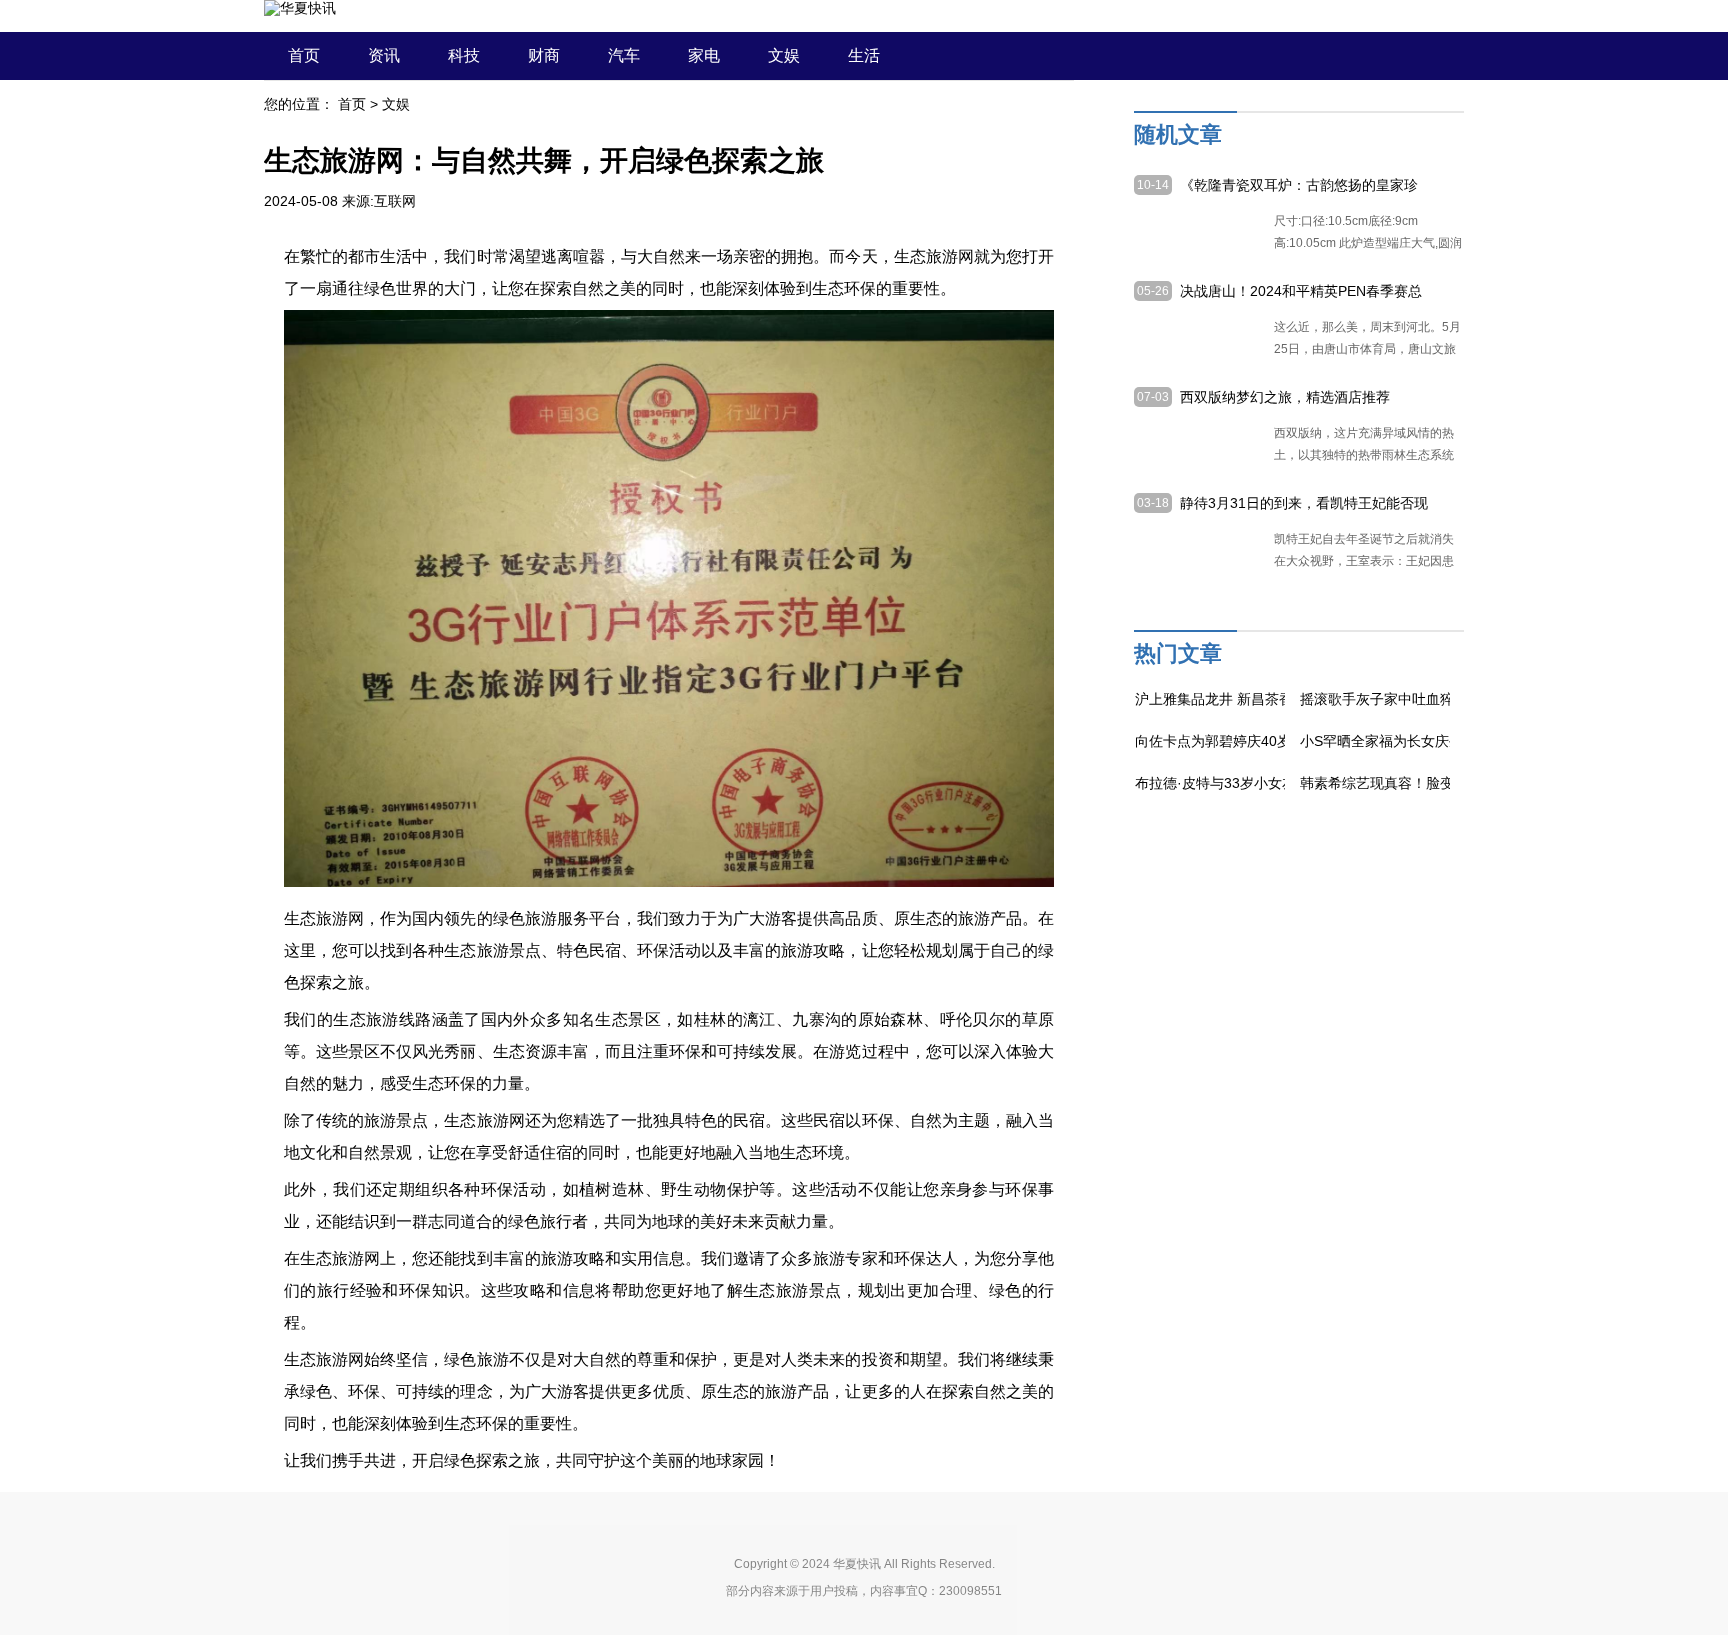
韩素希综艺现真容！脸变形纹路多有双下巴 (1433, 783)
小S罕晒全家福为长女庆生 (1381, 741)
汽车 (624, 55)
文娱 (784, 55)
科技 (464, 55)
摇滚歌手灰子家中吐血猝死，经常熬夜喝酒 (1433, 699)
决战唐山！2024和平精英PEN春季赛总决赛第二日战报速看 (1301, 292)
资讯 (384, 55)
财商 (544, 55)
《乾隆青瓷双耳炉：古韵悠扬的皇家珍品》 (1299, 186)
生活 (864, 55)
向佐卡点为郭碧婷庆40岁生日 (1227, 741)
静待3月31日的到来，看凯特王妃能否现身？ (1304, 504)
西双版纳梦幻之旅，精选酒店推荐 (1285, 397)
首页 (304, 55)
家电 (704, 55)
